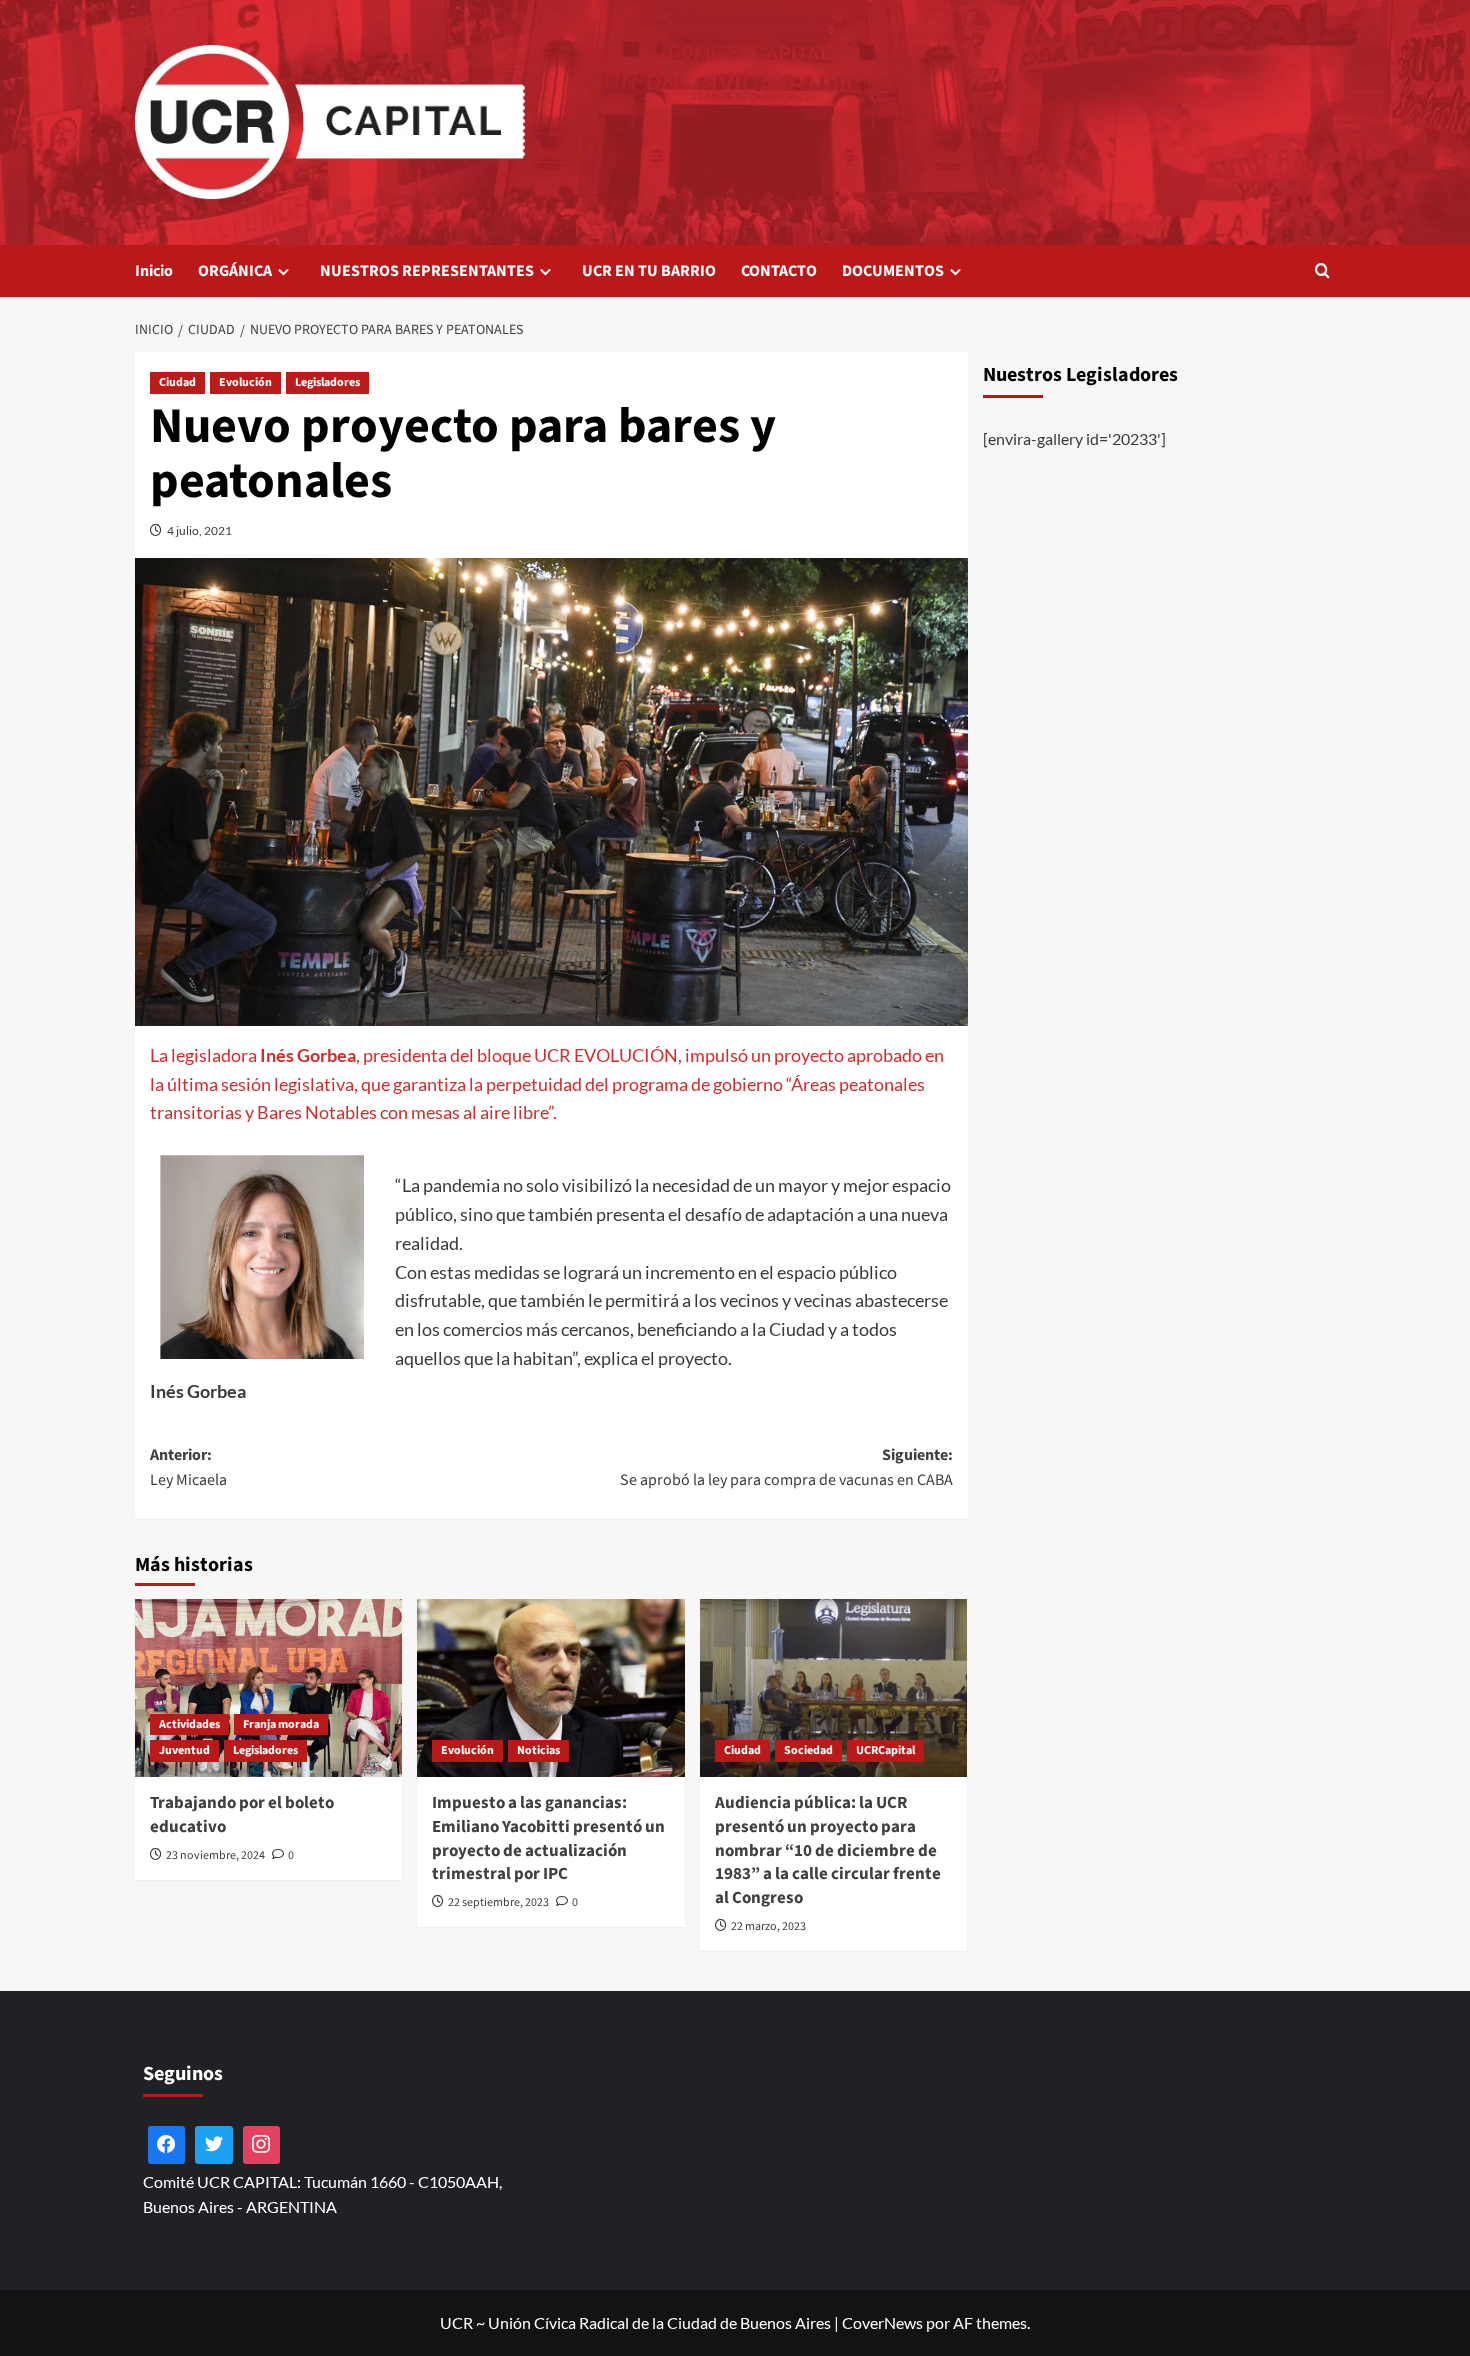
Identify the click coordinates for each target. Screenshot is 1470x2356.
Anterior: (188, 1468)
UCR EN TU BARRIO (649, 271)
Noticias (538, 1750)
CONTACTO (779, 271)
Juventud (184, 1750)
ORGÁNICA (235, 271)
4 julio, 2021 (199, 530)
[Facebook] (167, 2145)
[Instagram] (262, 2145)
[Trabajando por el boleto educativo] (268, 1688)
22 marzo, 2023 (768, 1926)
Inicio (154, 271)
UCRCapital (885, 1750)
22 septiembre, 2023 (498, 1902)
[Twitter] (214, 2145)
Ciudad (177, 382)
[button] (1322, 270)
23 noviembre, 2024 (215, 1855)
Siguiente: (786, 1468)
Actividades (189, 1724)
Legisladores (327, 382)
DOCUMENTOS (893, 271)
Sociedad (808, 1750)
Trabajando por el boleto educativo (242, 1815)
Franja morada (281, 1724)
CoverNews (882, 2322)
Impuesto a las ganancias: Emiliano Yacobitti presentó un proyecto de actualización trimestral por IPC (548, 1838)
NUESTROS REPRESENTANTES (427, 271)
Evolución (245, 382)
